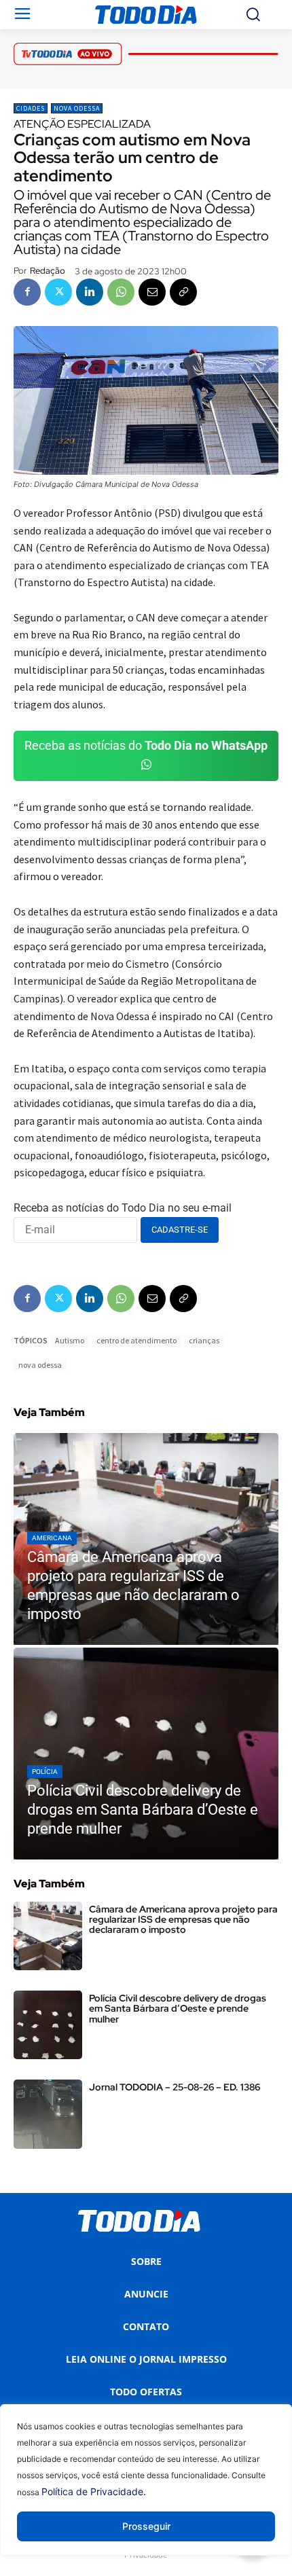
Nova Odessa (77, 108)
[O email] (152, 292)
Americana (52, 1538)
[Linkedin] (90, 292)
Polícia (45, 1772)
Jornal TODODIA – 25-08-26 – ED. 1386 (175, 2087)
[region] (146, 2490)
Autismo (70, 1340)
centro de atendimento (136, 1340)
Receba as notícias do (146, 745)
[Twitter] (58, 292)
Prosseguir (146, 2526)
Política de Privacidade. (94, 2491)
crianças (204, 1340)
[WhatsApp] (121, 292)
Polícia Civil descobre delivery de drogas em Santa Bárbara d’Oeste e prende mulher (178, 2009)
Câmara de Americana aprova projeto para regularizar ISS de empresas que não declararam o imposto (183, 1920)
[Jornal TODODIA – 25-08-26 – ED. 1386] (48, 2114)
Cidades (31, 108)
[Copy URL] (183, 292)
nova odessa (40, 1365)
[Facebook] (27, 292)
